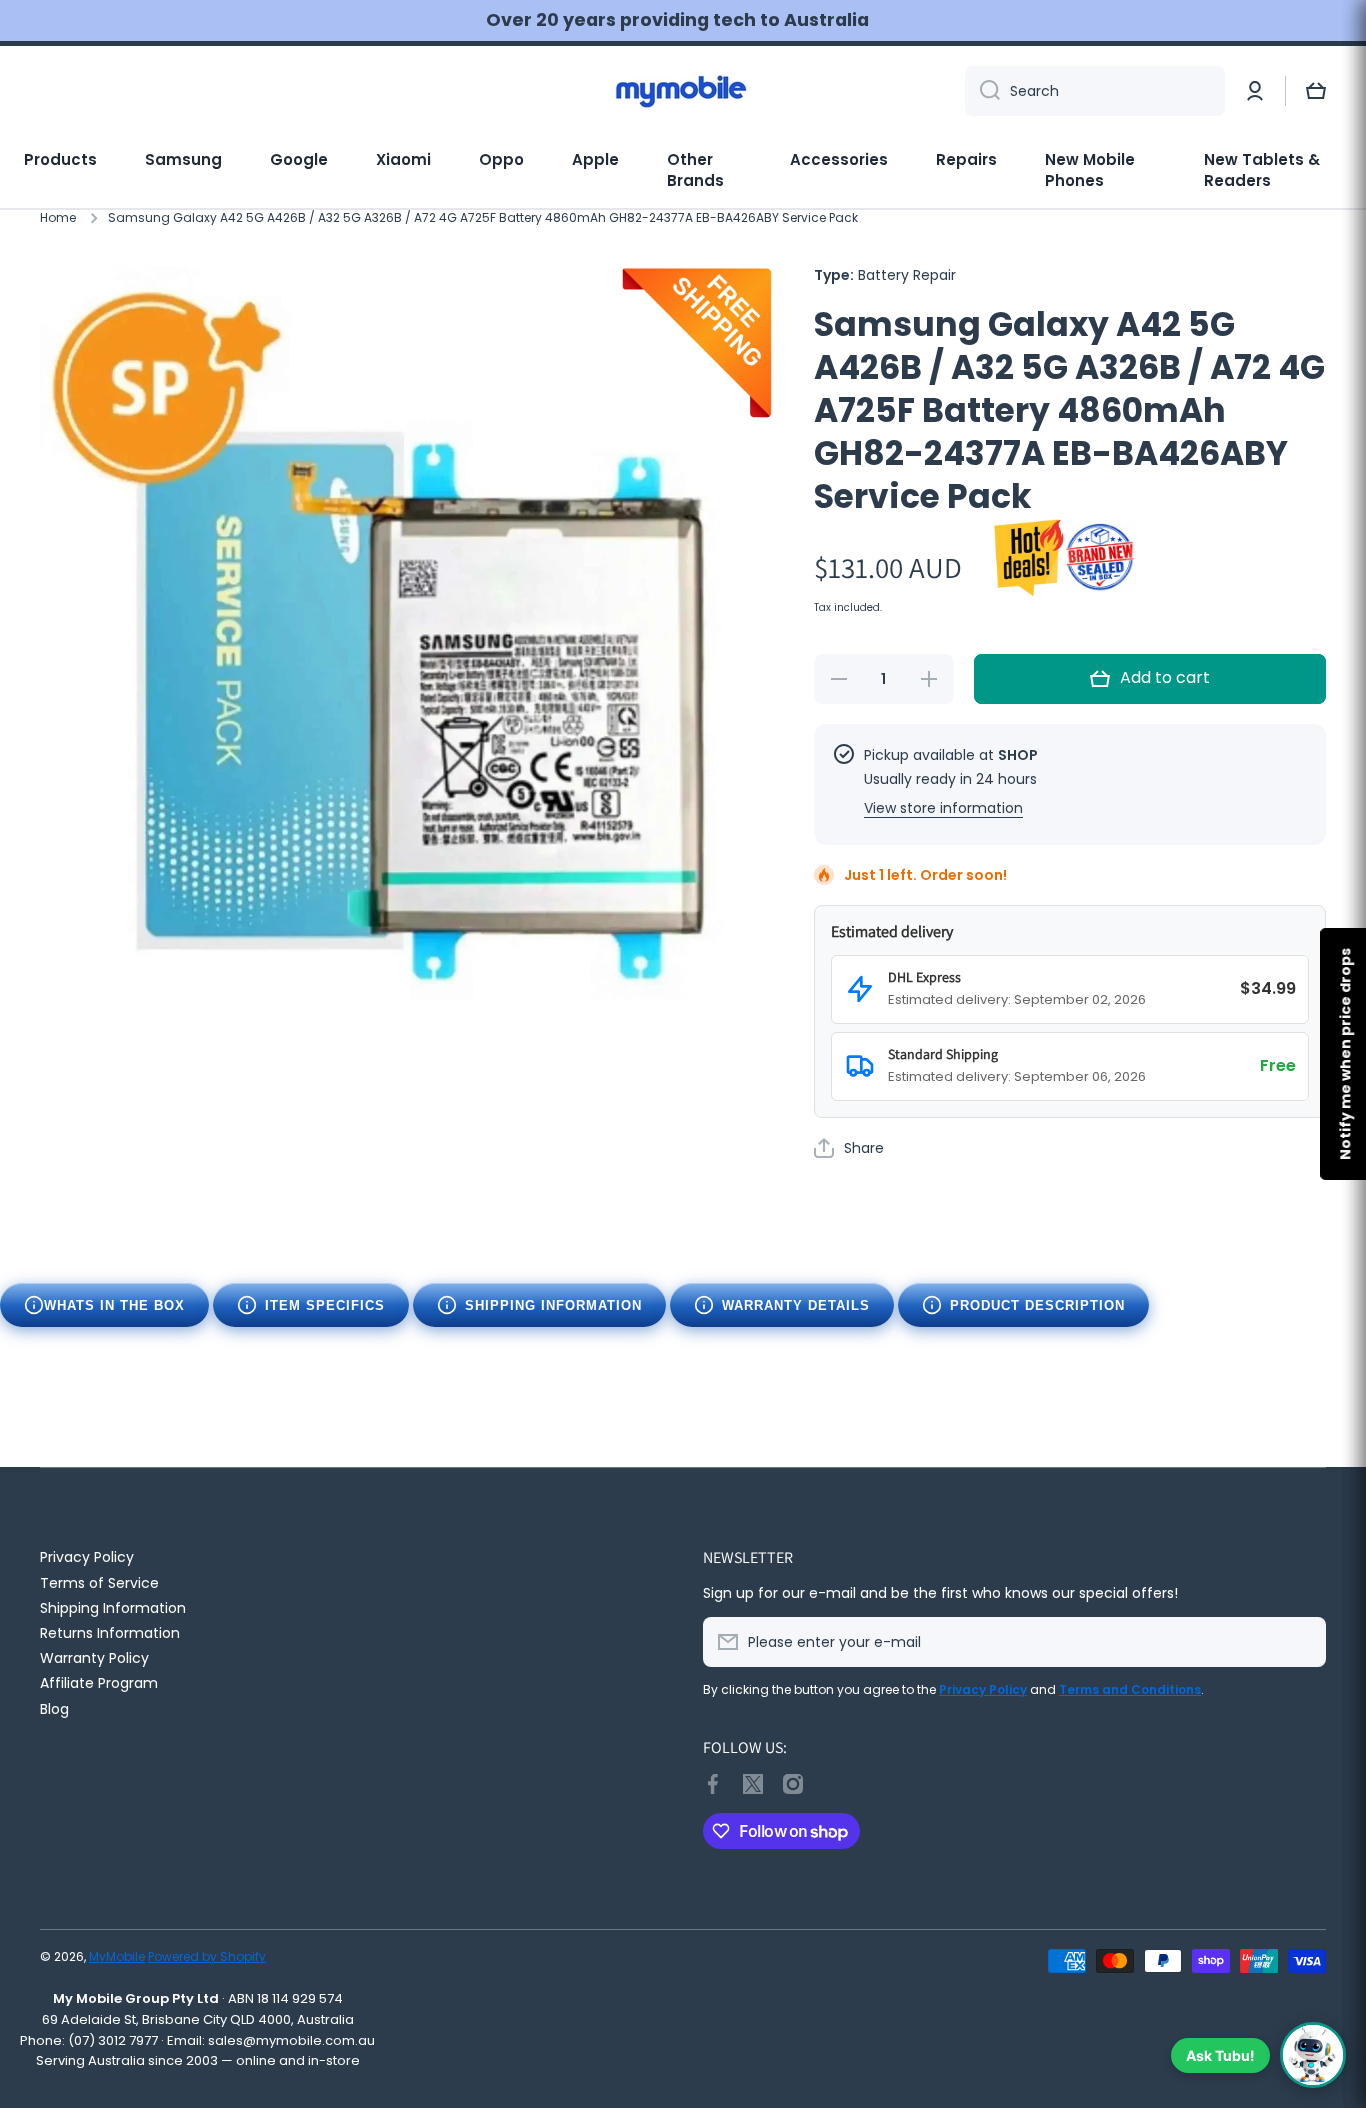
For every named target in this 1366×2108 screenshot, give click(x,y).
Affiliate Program (99, 1682)
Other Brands (695, 170)
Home (58, 218)
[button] (1316, 91)
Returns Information (110, 1632)
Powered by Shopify (207, 1956)
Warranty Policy (94, 1657)
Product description (1037, 1305)
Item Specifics (325, 1305)
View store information (943, 808)
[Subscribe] (1301, 1642)
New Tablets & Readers (1262, 170)
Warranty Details (796, 1305)
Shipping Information (553, 1305)
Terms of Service (99, 1582)
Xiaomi (403, 159)
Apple (595, 159)
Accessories (839, 159)
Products (60, 159)
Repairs (966, 159)
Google (299, 159)
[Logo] (683, 91)
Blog (54, 1708)
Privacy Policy (87, 1556)
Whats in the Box (114, 1305)
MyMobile (117, 1956)
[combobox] (1095, 91)
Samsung (183, 159)
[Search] (982, 91)
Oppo (501, 159)
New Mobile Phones (1090, 170)
